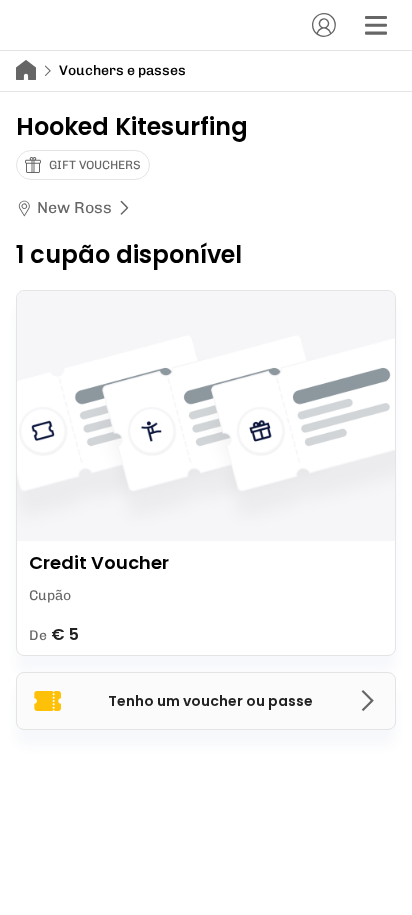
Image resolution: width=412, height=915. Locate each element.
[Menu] (376, 25)
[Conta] (324, 25)
